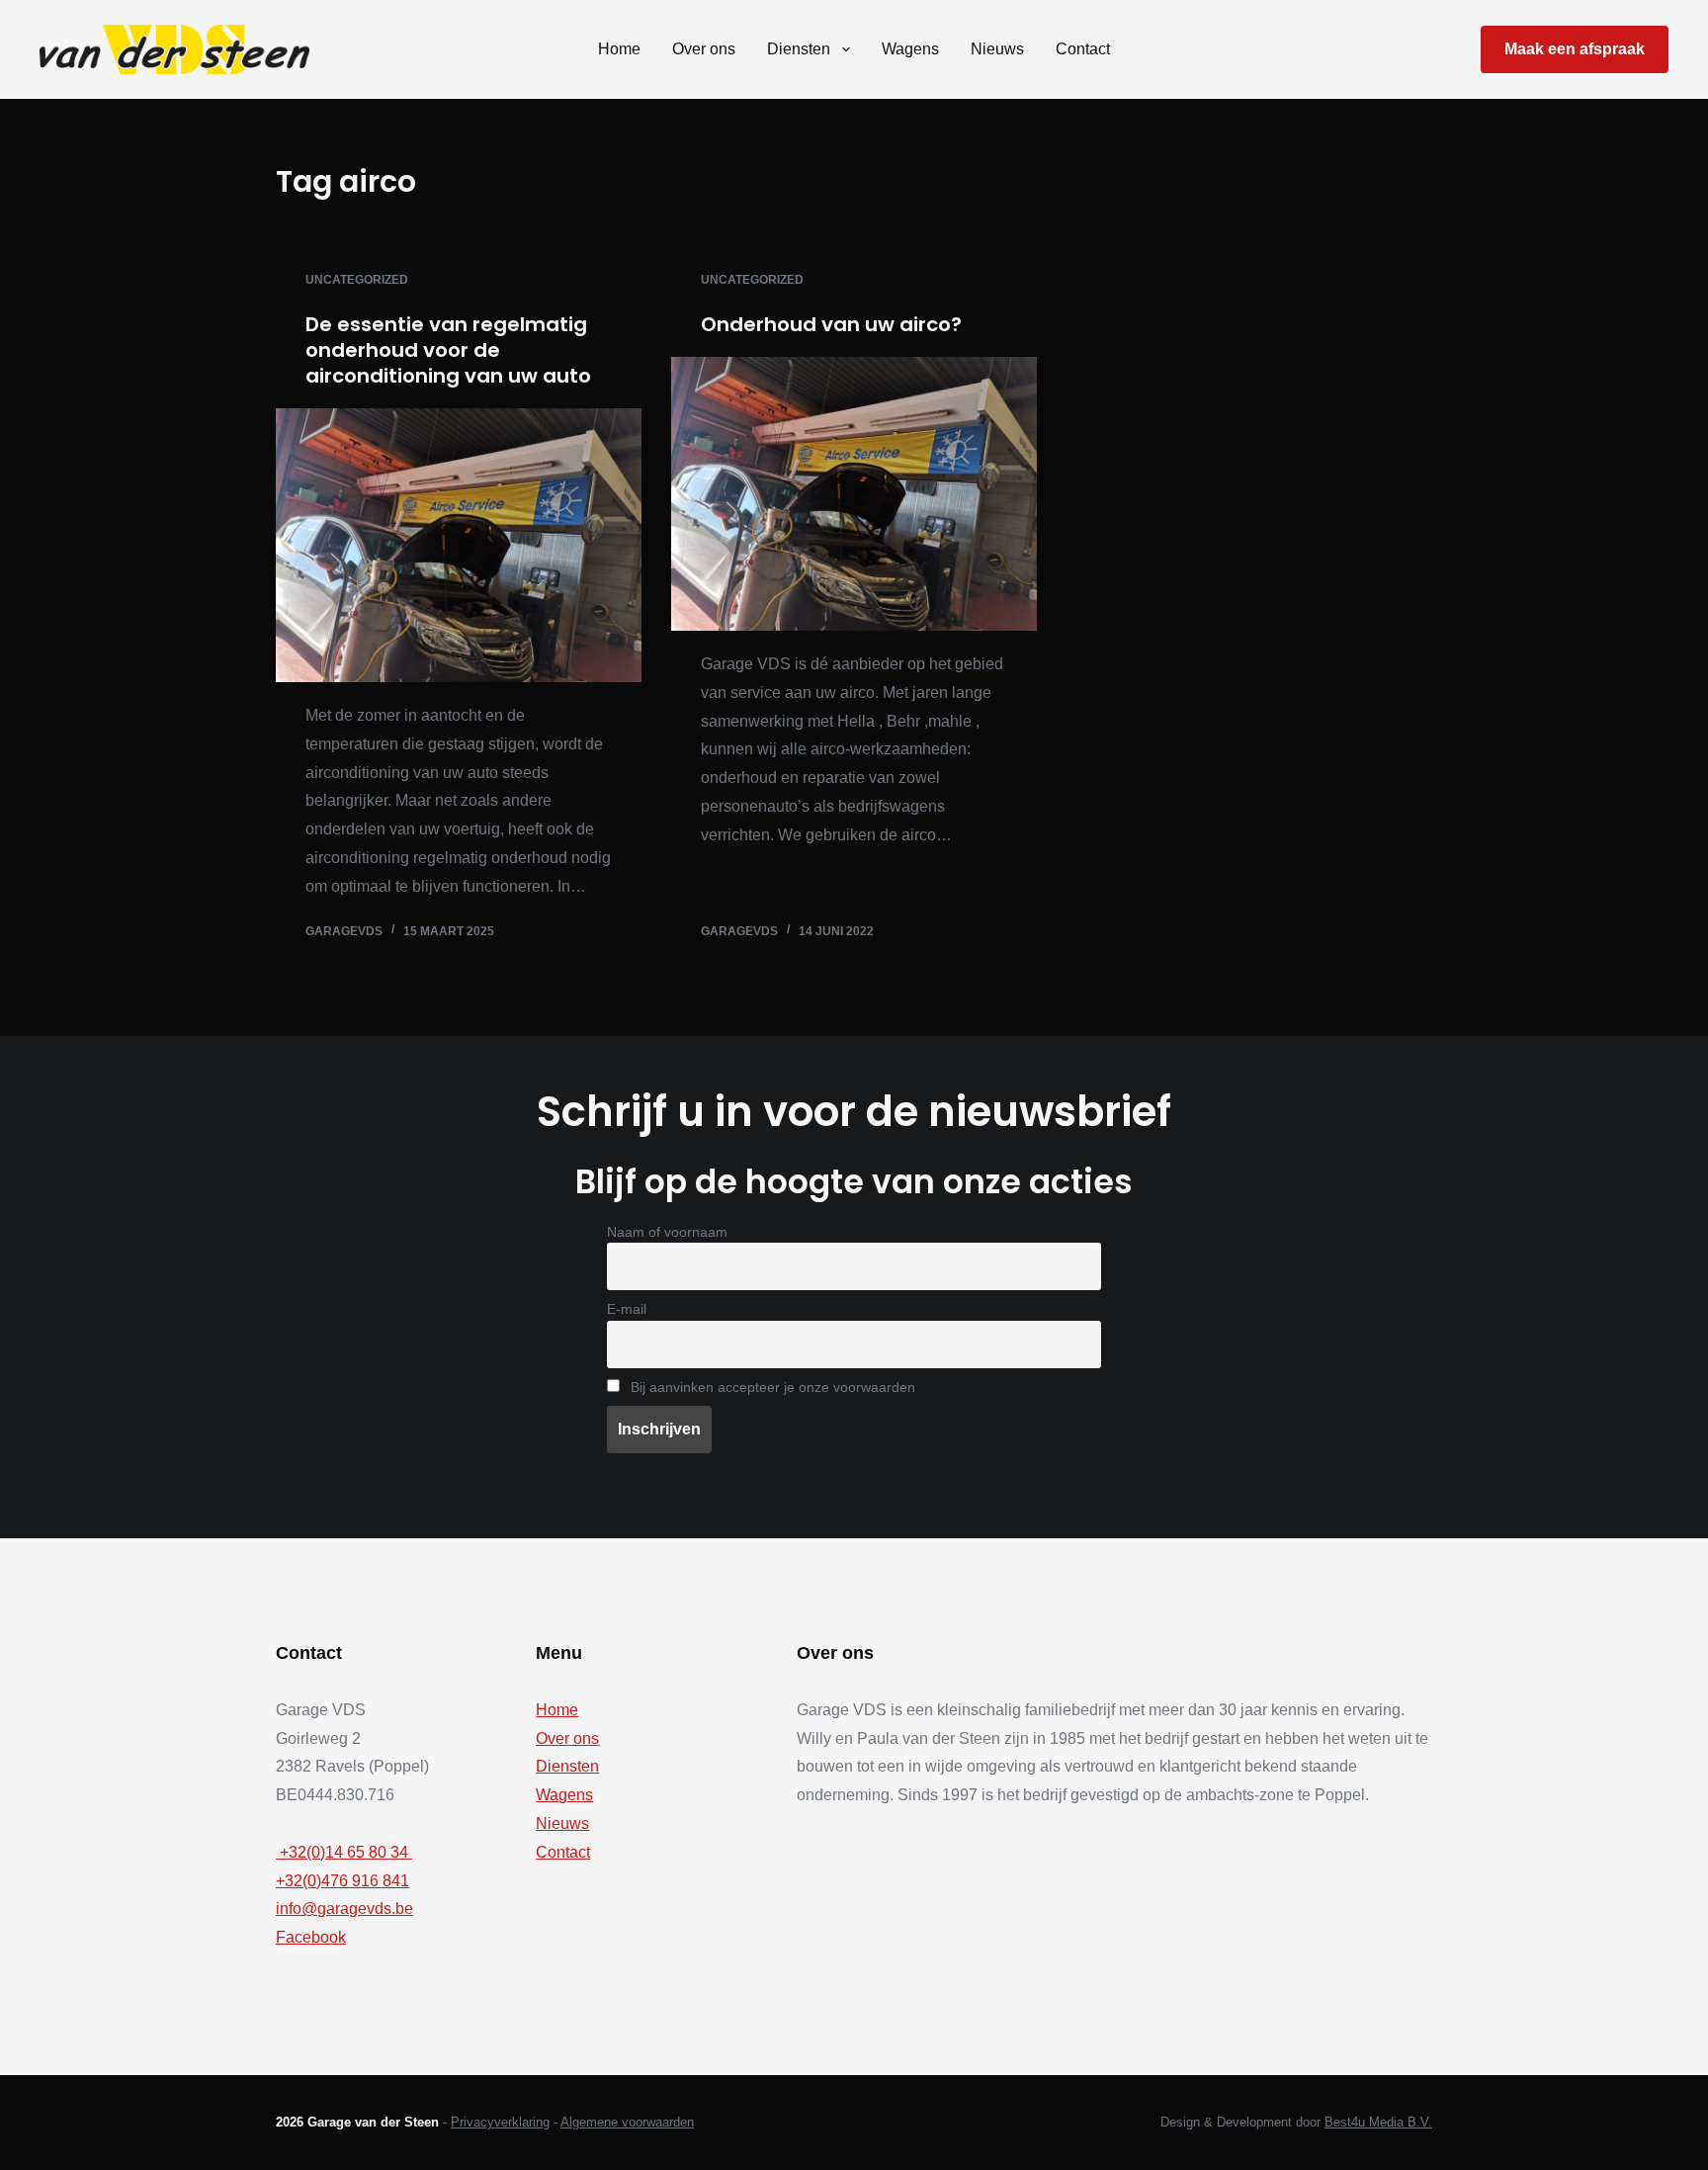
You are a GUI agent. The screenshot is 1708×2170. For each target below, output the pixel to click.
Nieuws (997, 49)
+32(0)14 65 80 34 (344, 1852)
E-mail (627, 1309)
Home (619, 49)
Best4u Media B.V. (1378, 2122)
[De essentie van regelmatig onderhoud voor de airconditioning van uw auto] (459, 546)
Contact (1083, 49)
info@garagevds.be (344, 1909)
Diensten (799, 49)
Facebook (311, 1937)
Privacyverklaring (500, 2122)
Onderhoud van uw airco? (831, 324)
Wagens (910, 49)
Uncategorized (357, 280)
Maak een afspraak (1575, 49)
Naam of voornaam (667, 1232)
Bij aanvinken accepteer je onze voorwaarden (771, 1387)
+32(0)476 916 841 (342, 1881)
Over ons (704, 49)
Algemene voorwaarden (627, 2122)
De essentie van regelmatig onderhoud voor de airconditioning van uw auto (448, 350)
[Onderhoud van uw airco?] (854, 494)
